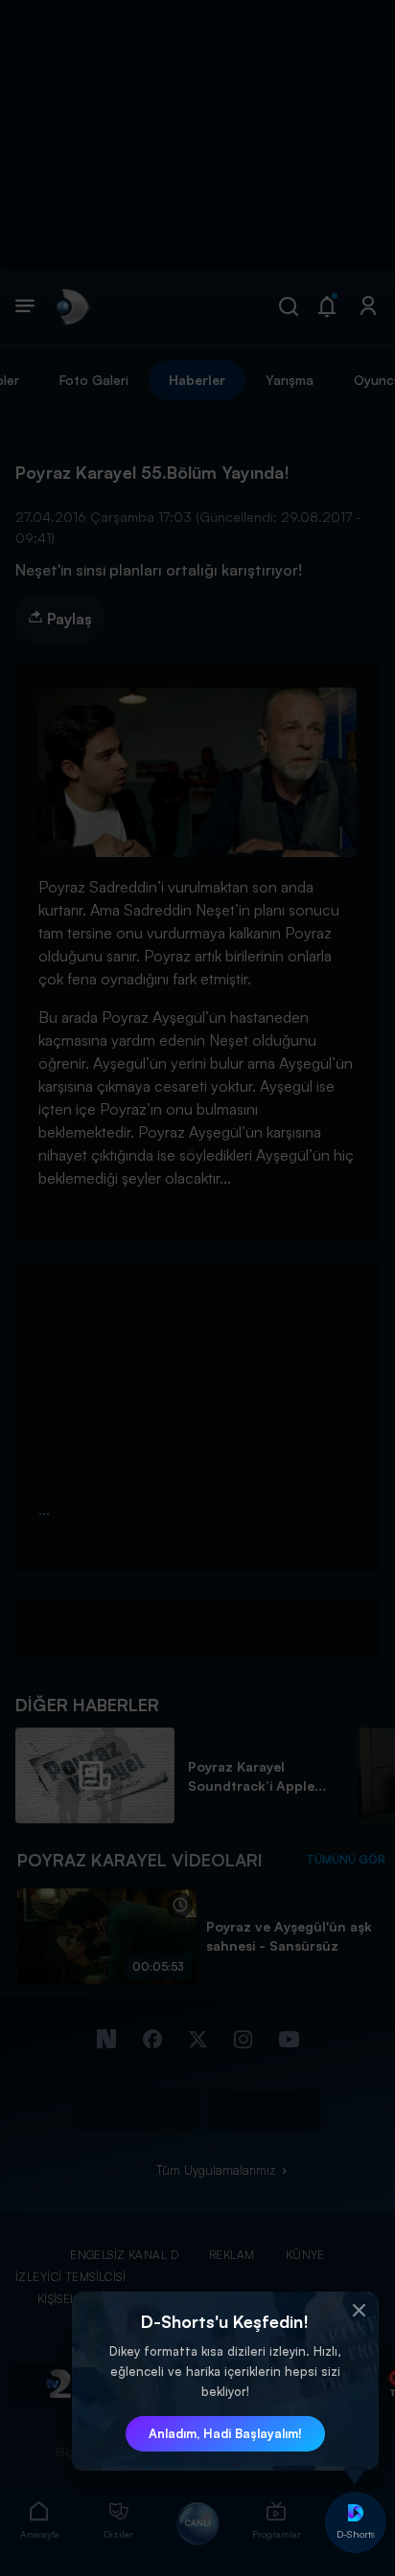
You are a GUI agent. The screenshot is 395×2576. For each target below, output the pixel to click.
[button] (360, 2311)
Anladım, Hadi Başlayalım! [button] (225, 2433)
